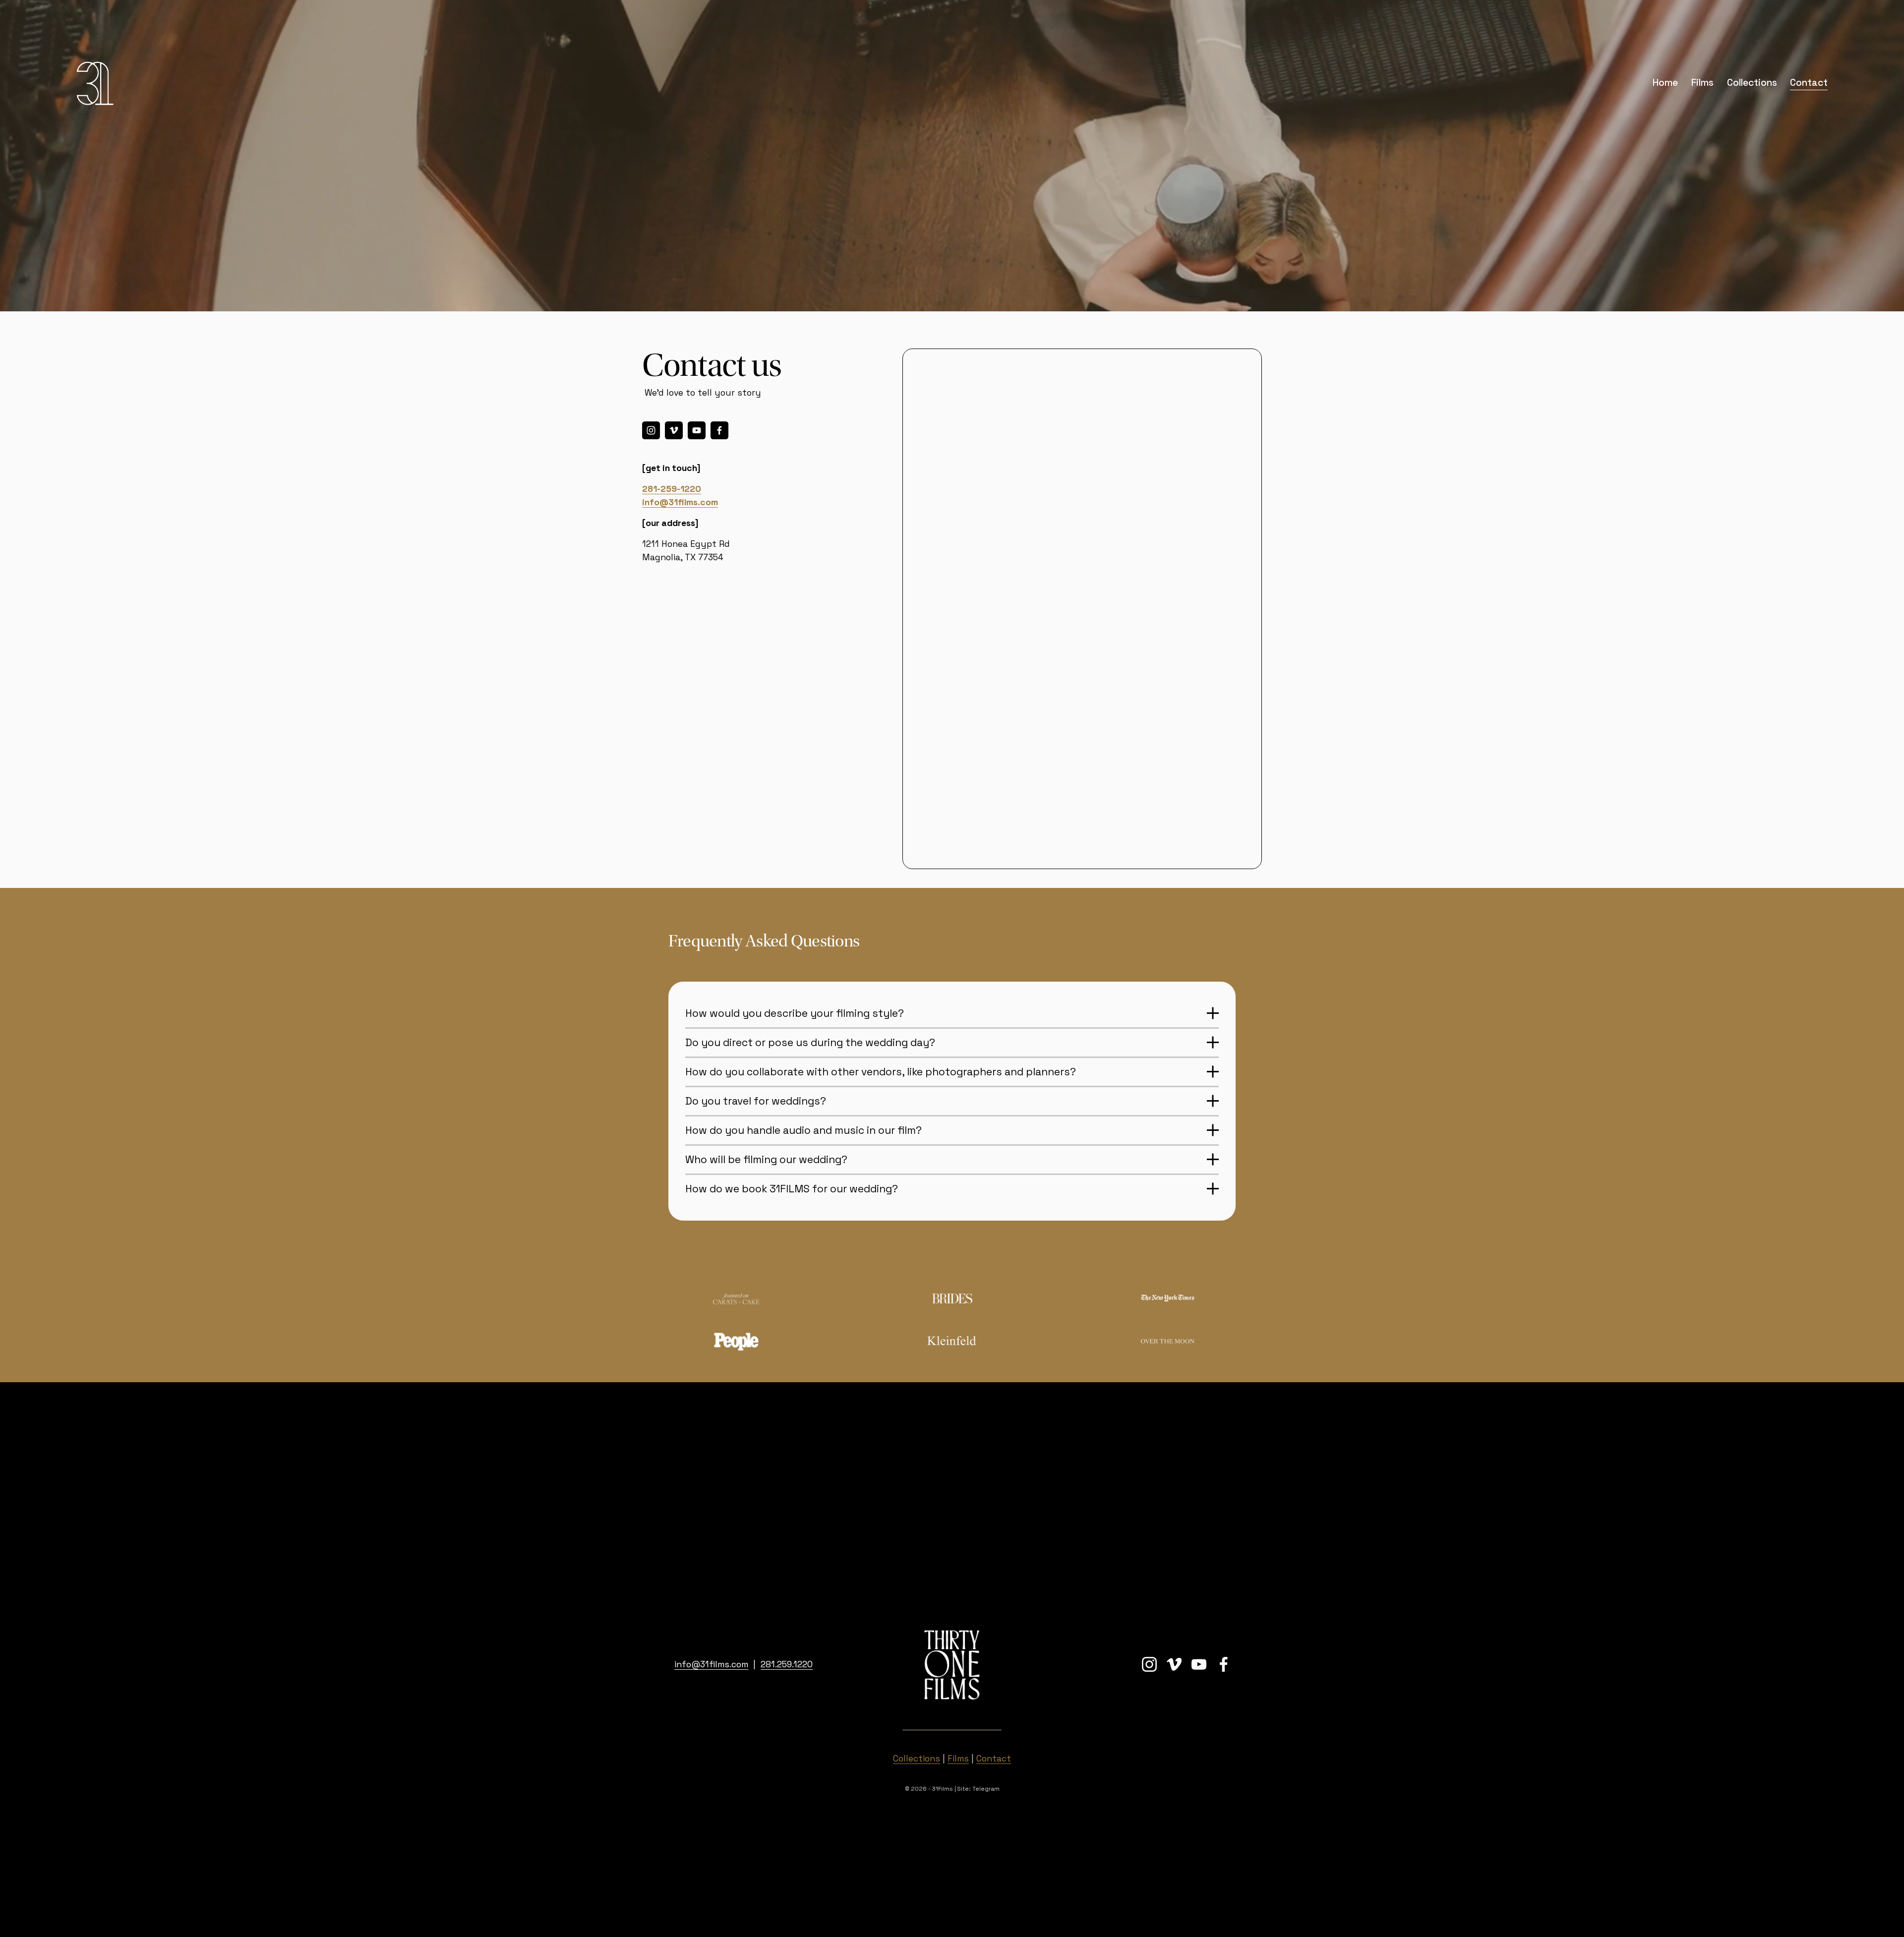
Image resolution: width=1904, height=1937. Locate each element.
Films (1702, 83)
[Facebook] (719, 430)
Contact (1809, 83)
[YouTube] (697, 430)
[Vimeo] (674, 430)
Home (1665, 83)
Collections (1752, 83)
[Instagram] (651, 430)
